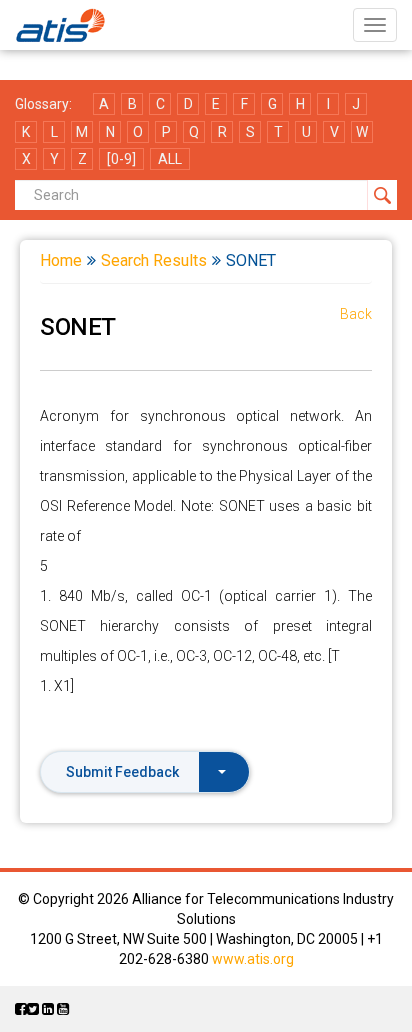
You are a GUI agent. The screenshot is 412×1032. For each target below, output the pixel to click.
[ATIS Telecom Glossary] (60, 25)
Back (356, 314)
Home (61, 260)
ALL (170, 159)
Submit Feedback (122, 772)
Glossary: (43, 104)
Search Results (154, 260)
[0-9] (121, 159)
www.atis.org (253, 959)
